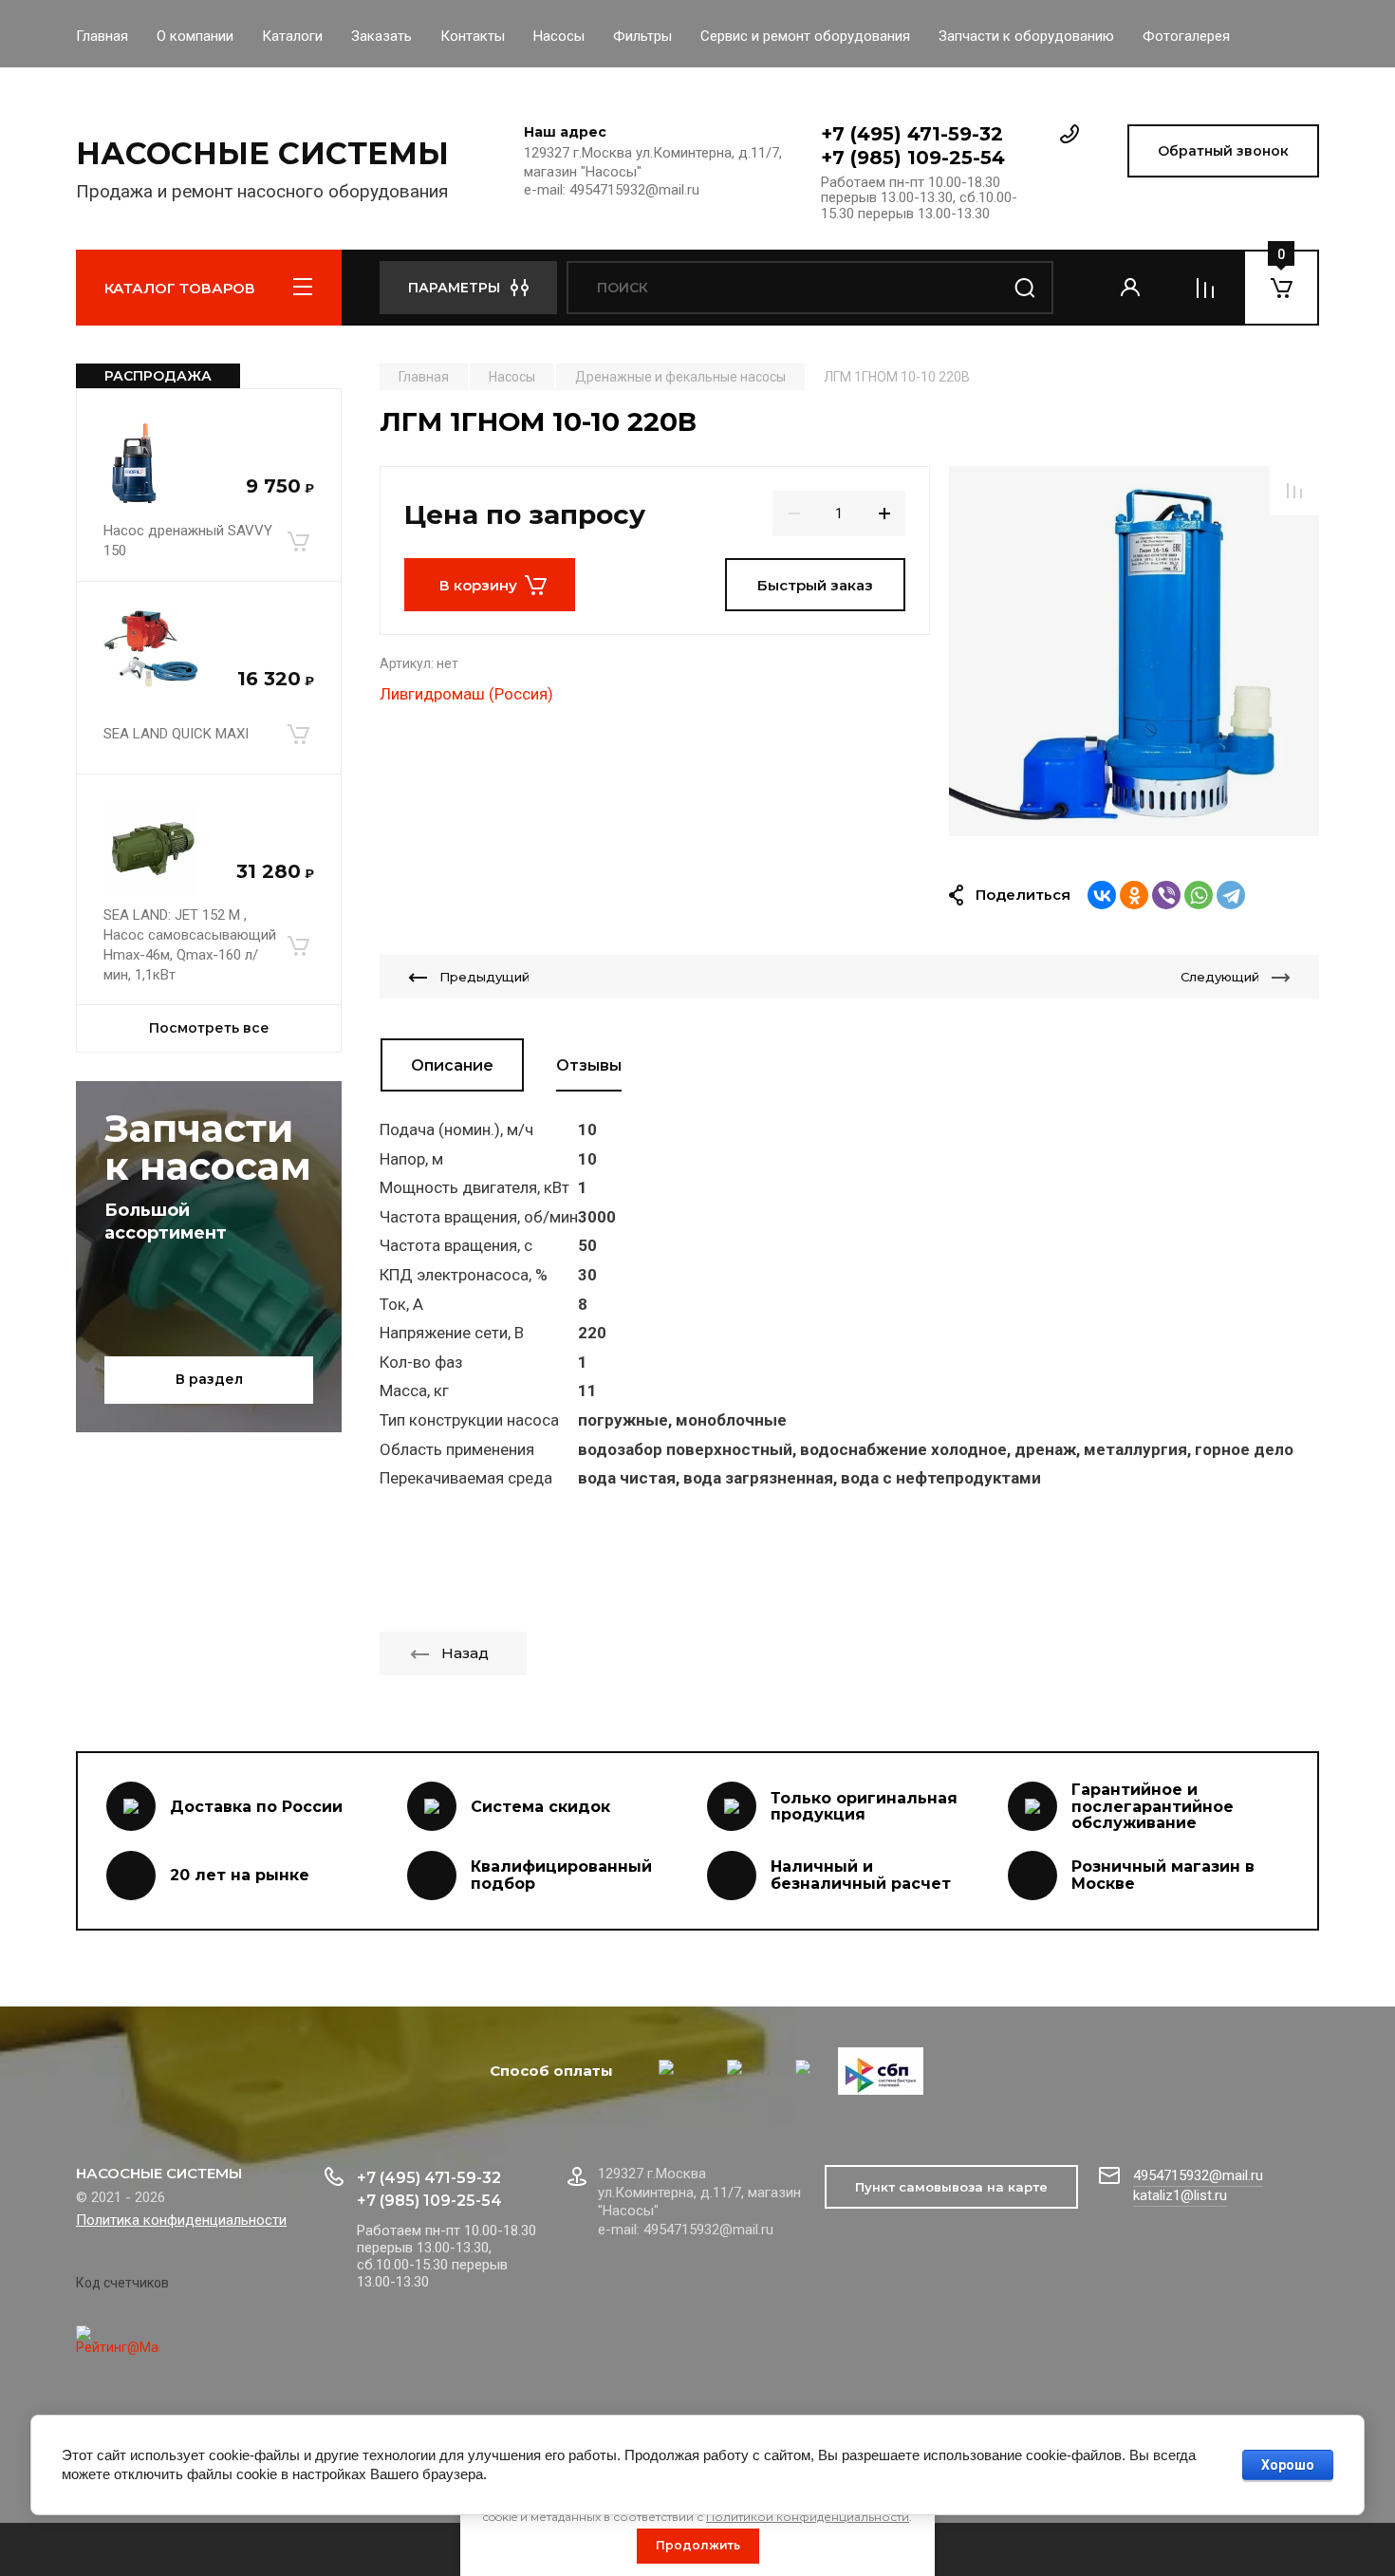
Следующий (1220, 977)
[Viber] (1166, 895)
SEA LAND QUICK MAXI (176, 734)
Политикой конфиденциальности (808, 2517)
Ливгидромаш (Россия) (466, 694)
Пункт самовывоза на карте (951, 2187)
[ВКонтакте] (1102, 895)
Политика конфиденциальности (181, 2220)
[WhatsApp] (1199, 895)
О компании (195, 36)
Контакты (473, 36)
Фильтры (642, 36)
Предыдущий (484, 977)
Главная (102, 36)
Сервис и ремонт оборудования (805, 36)
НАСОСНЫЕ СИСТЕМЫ (262, 153)
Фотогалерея (1186, 36)
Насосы (559, 36)
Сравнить (1294, 491)
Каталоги (292, 36)
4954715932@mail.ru (1198, 2175)
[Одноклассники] (1134, 895)
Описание (452, 1065)
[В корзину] (298, 541)
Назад (465, 1653)
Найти (1025, 288)
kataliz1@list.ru (1180, 2195)
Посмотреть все (209, 1028)
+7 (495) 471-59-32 (912, 134)
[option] (1134, 651)
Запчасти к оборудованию (1026, 36)
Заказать (381, 36)
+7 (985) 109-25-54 (913, 158)
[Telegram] (1231, 895)
